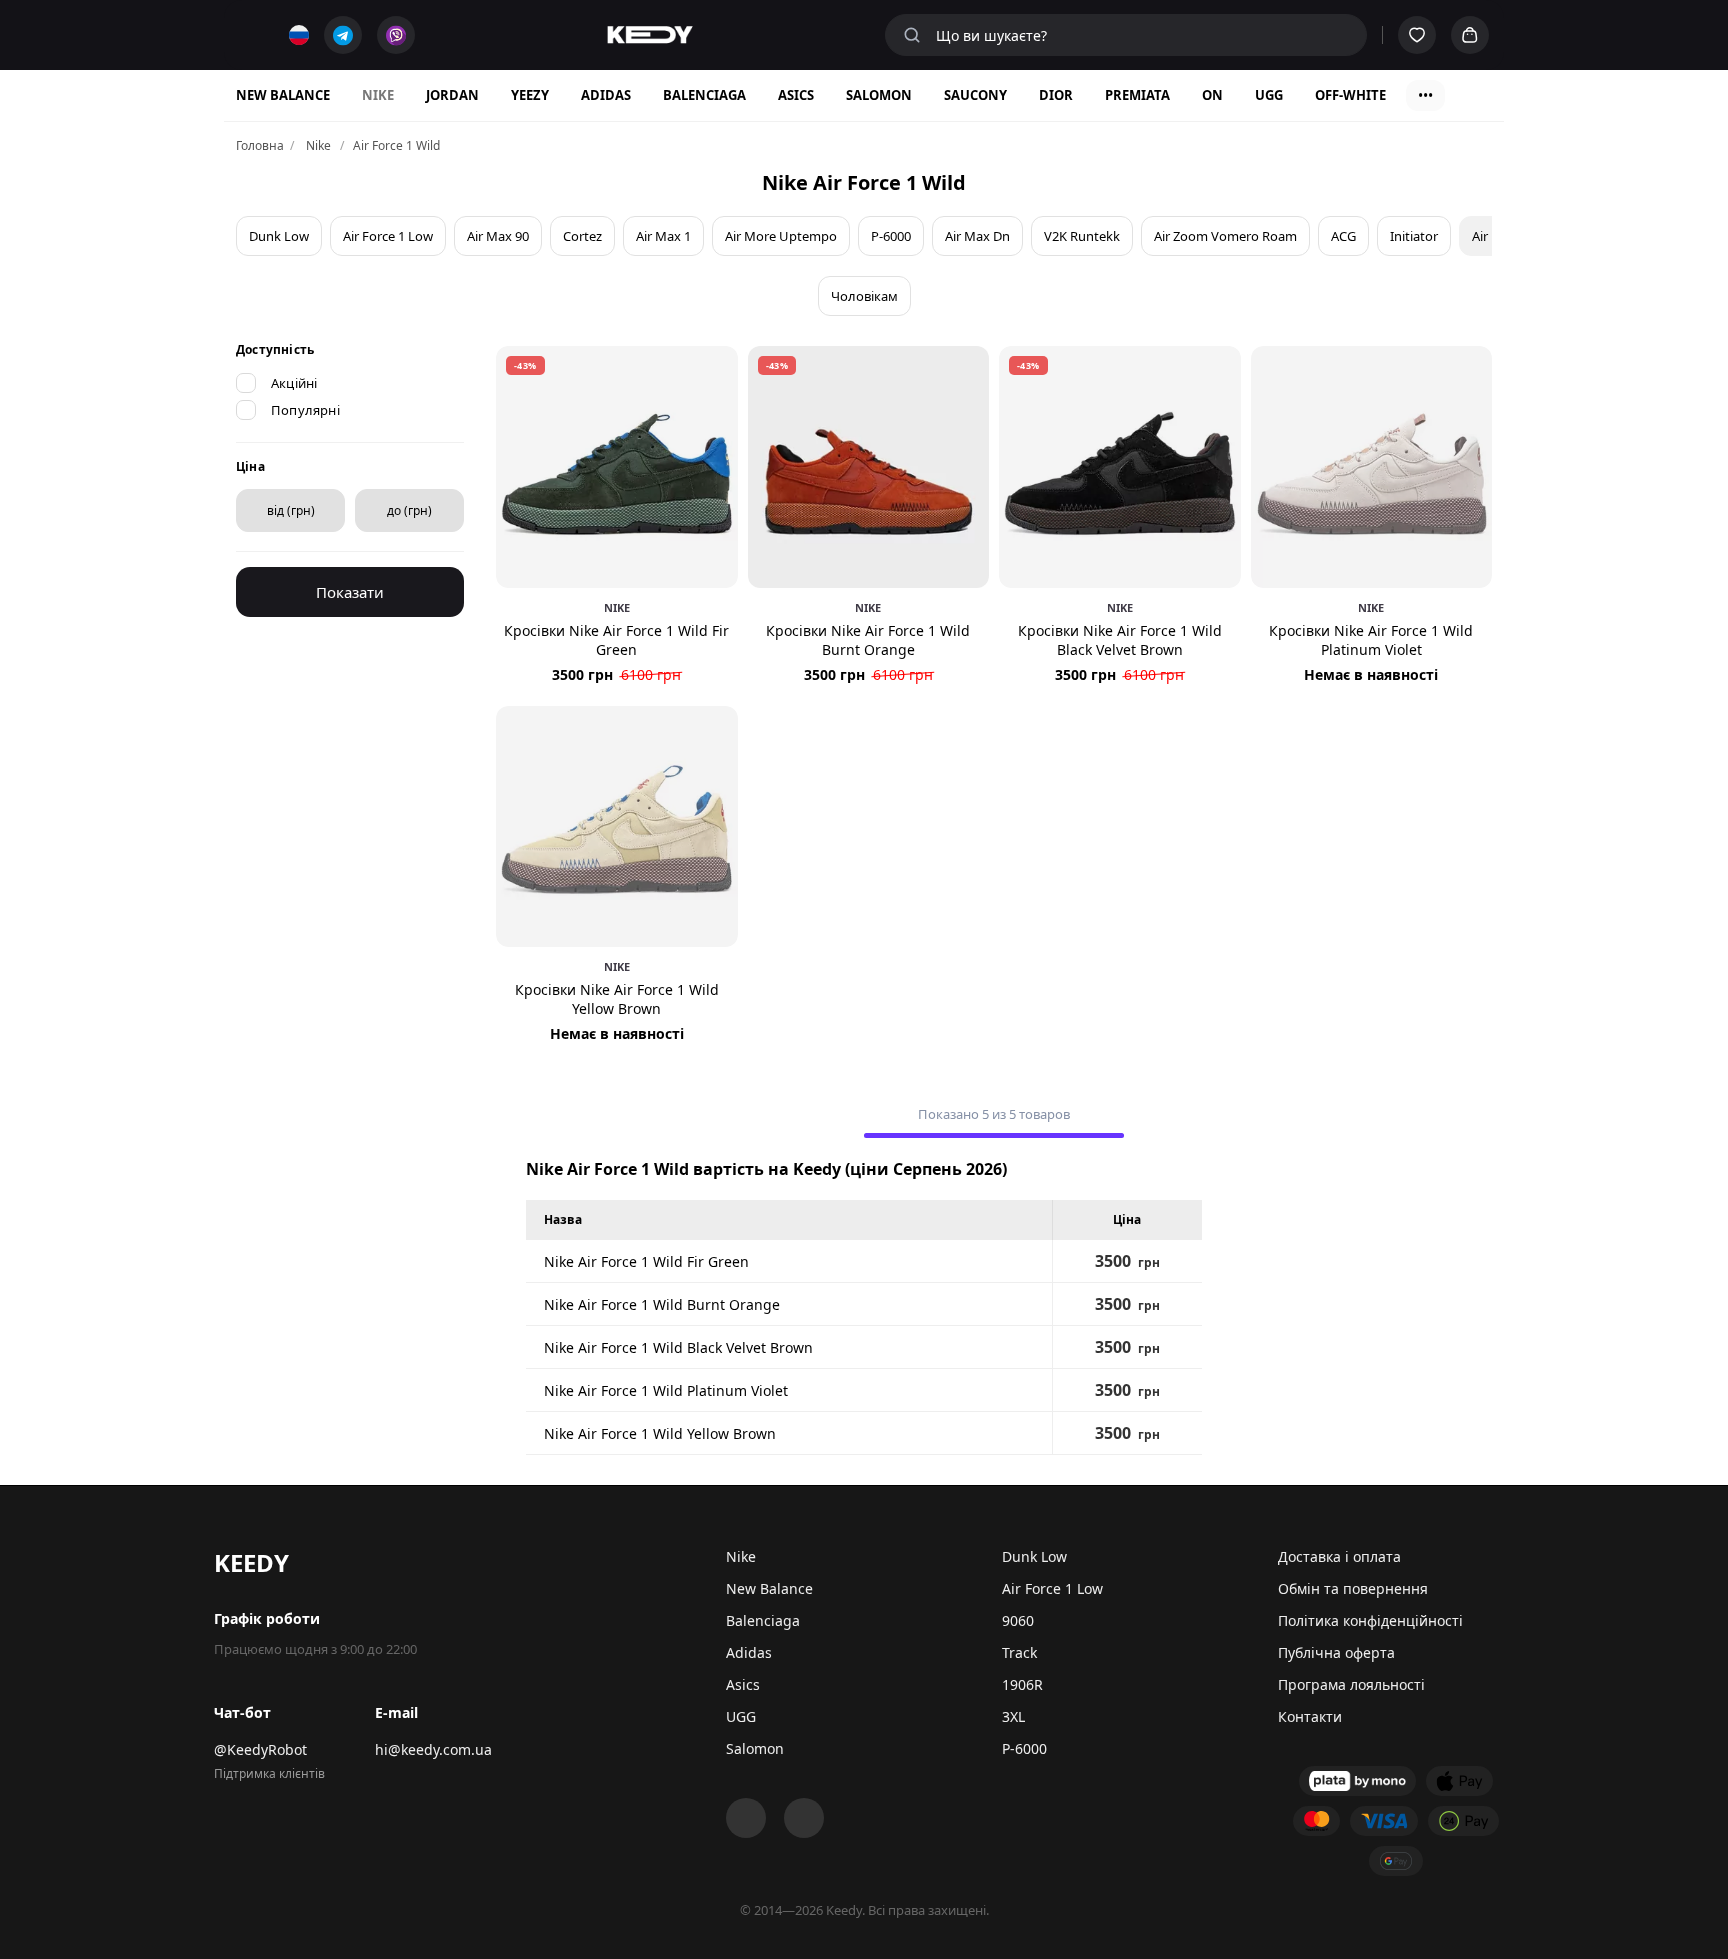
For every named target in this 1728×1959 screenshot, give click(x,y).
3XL (1013, 1716)
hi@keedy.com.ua (433, 1749)
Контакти (1310, 1716)
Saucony (975, 95)
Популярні (305, 410)
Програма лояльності (1351, 1684)
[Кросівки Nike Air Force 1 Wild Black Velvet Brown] (1120, 467)
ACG (1343, 236)
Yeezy (530, 95)
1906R (1022, 1684)
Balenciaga (704, 95)
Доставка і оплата (1339, 1556)
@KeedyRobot (260, 1749)
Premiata (1137, 95)
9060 (1018, 1620)
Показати (350, 592)
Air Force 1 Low (388, 236)
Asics (796, 95)
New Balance (283, 95)
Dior (1056, 95)
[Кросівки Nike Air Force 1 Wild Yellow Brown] (617, 827)
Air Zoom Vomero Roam (1225, 236)
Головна (260, 145)
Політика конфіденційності (1370, 1620)
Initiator (1414, 236)
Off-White (1350, 95)
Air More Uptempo (781, 236)
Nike (378, 95)
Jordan (452, 95)
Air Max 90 (498, 236)
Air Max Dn (977, 236)
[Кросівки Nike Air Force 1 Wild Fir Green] (617, 467)
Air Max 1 (663, 236)
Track (1019, 1652)
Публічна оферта (1336, 1652)
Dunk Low (279, 236)
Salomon (879, 95)
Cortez (582, 236)
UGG (1269, 95)
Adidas (606, 95)
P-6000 (891, 236)
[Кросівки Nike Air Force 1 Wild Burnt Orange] (869, 467)
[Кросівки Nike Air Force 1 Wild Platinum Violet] (1372, 467)
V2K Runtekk (1082, 236)
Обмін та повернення (1353, 1588)
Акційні (294, 383)
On (1212, 95)
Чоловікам (864, 296)
